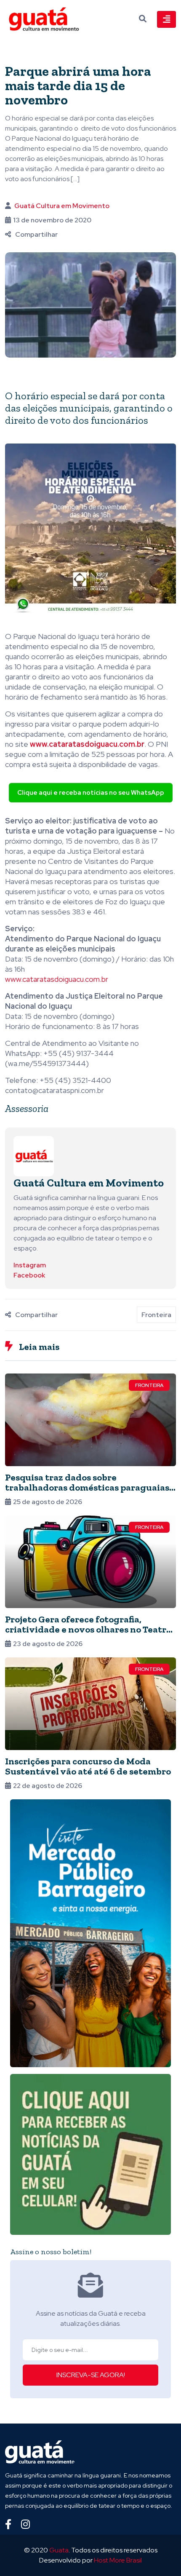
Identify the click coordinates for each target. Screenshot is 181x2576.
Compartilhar (36, 234)
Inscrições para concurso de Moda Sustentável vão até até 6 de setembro (88, 1766)
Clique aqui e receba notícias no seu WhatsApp (91, 793)
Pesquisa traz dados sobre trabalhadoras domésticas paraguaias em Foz (87, 1487)
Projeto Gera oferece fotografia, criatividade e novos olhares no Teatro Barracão (88, 1629)
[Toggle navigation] (166, 19)
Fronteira (156, 1315)
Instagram (30, 1265)
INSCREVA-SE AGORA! (91, 2375)
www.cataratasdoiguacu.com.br (57, 979)
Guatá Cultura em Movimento (62, 206)
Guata (59, 2550)
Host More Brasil (118, 2560)
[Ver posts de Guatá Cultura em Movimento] (34, 1156)
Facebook (29, 1275)
